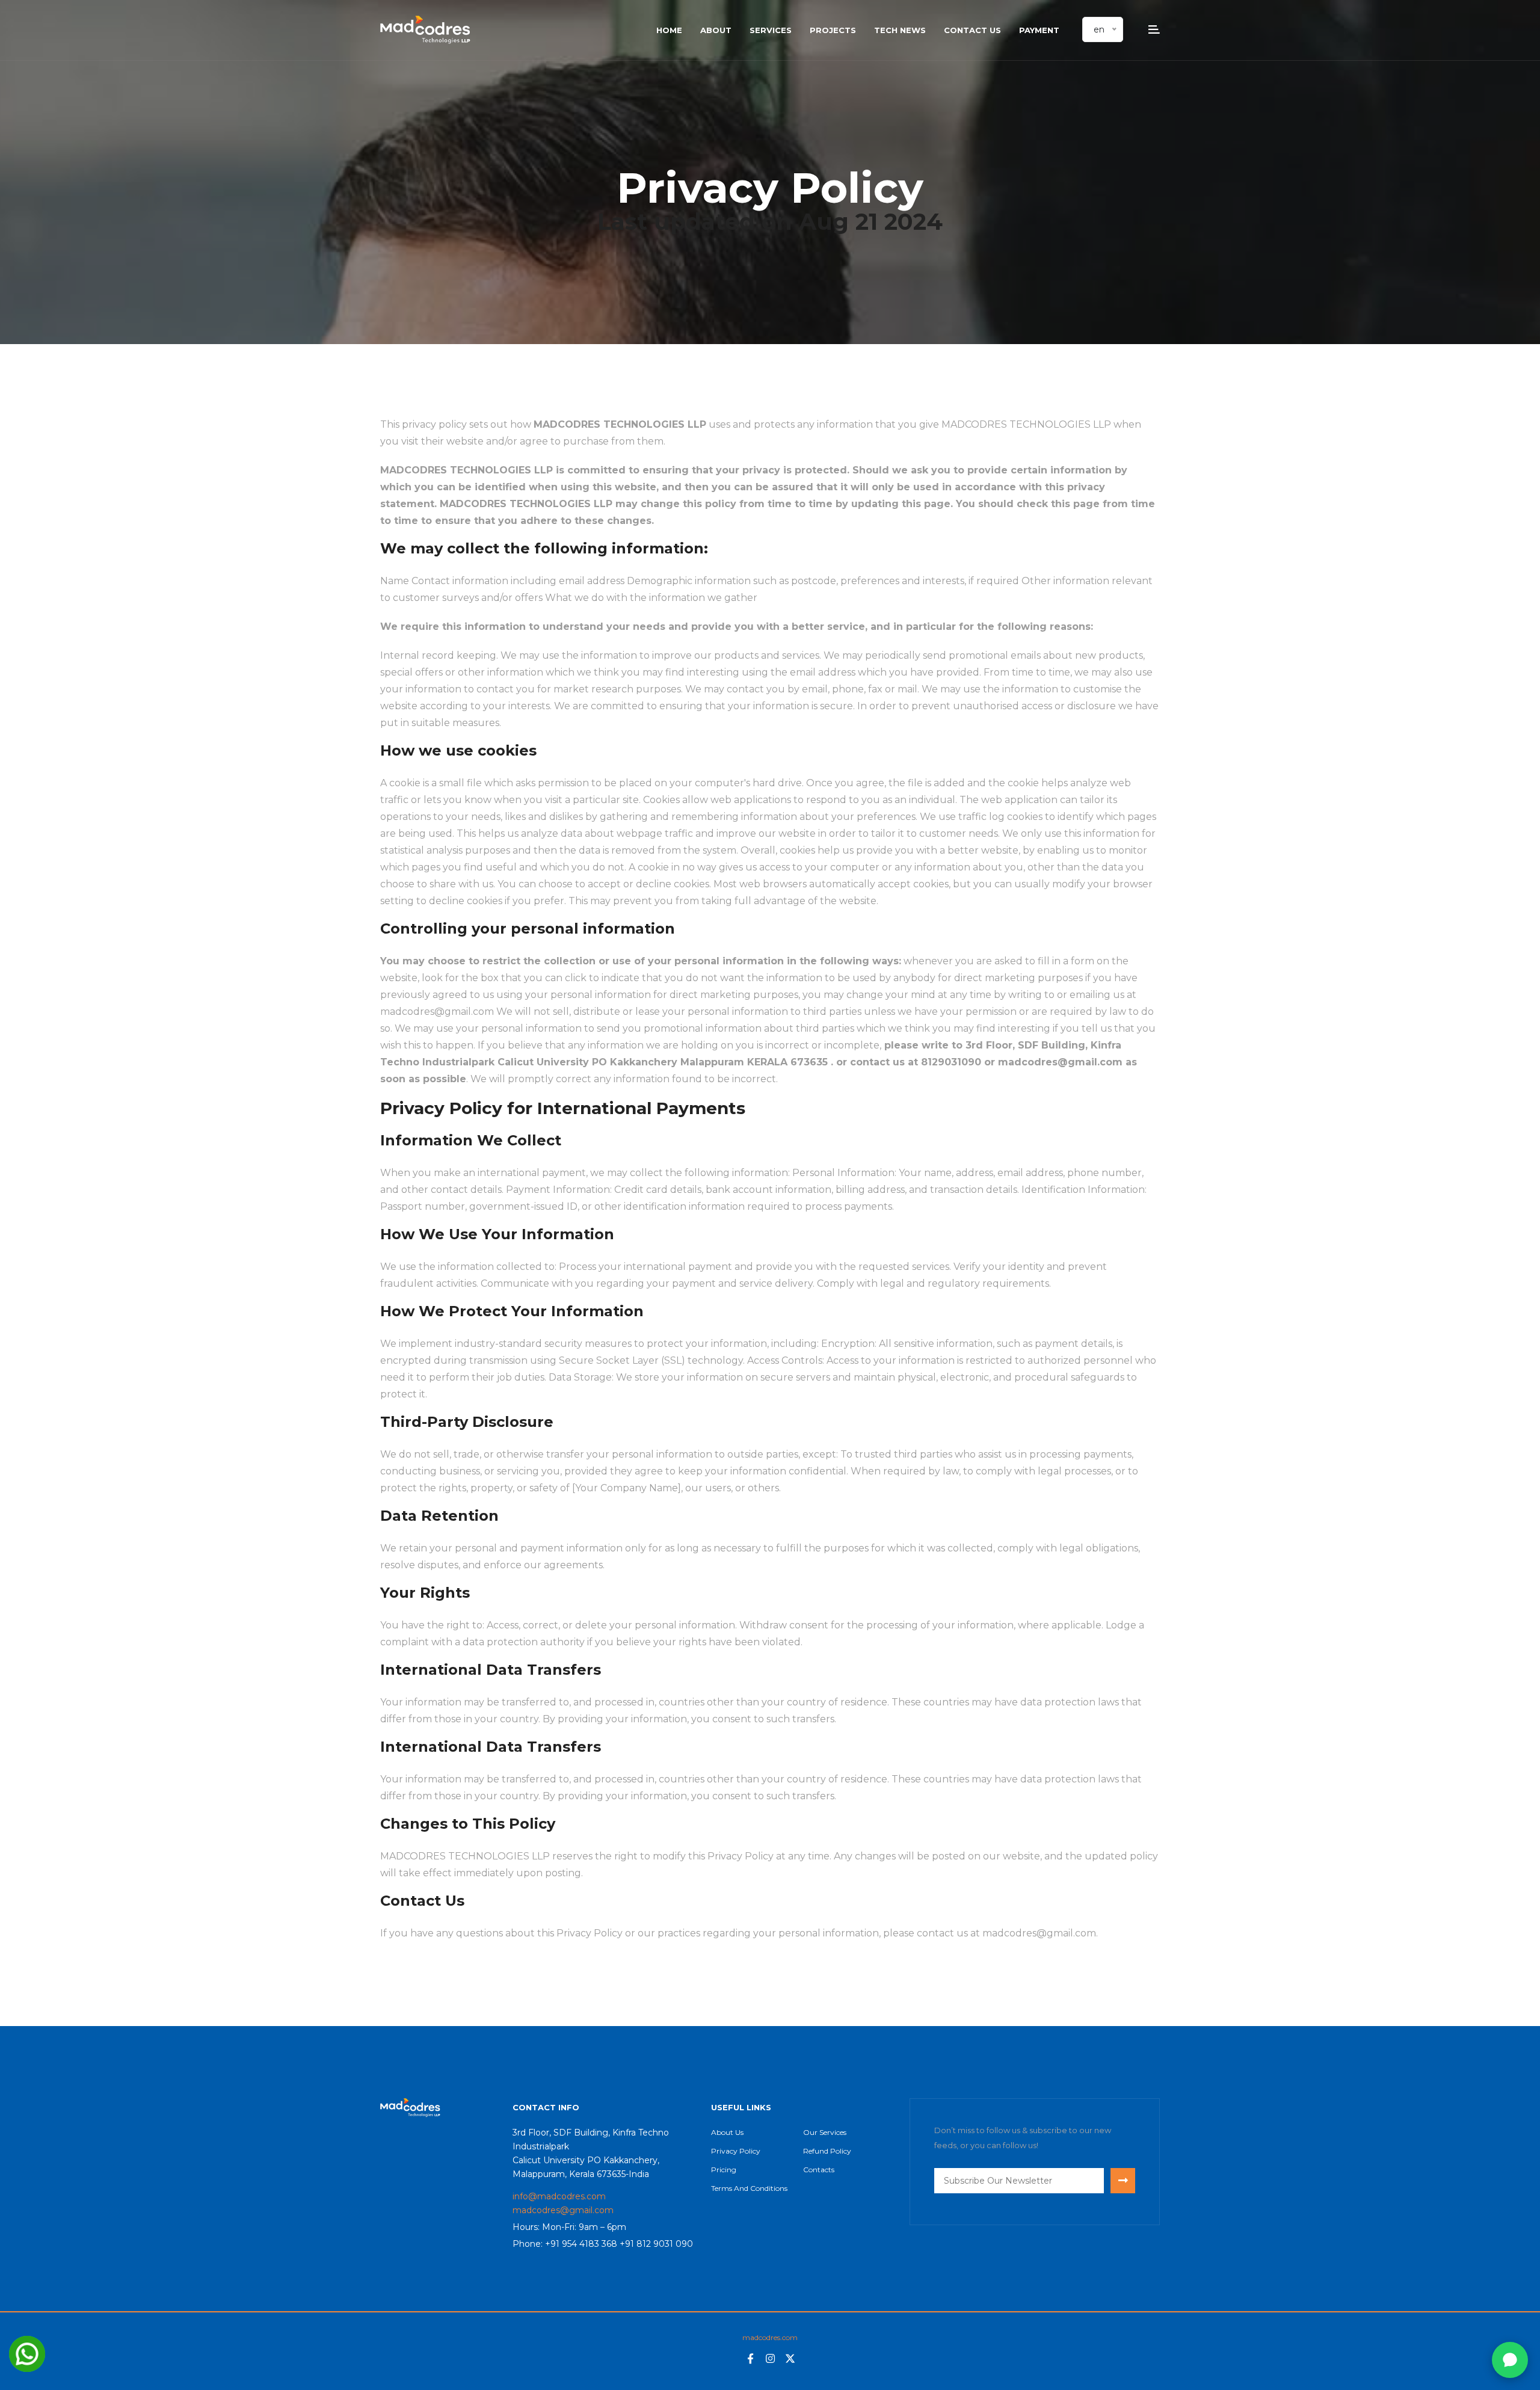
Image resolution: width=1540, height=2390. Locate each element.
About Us (727, 2132)
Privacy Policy (736, 2151)
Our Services (825, 2132)
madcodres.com (770, 2337)
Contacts (819, 2170)
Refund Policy (827, 2151)
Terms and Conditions (749, 2188)
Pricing (724, 2170)
